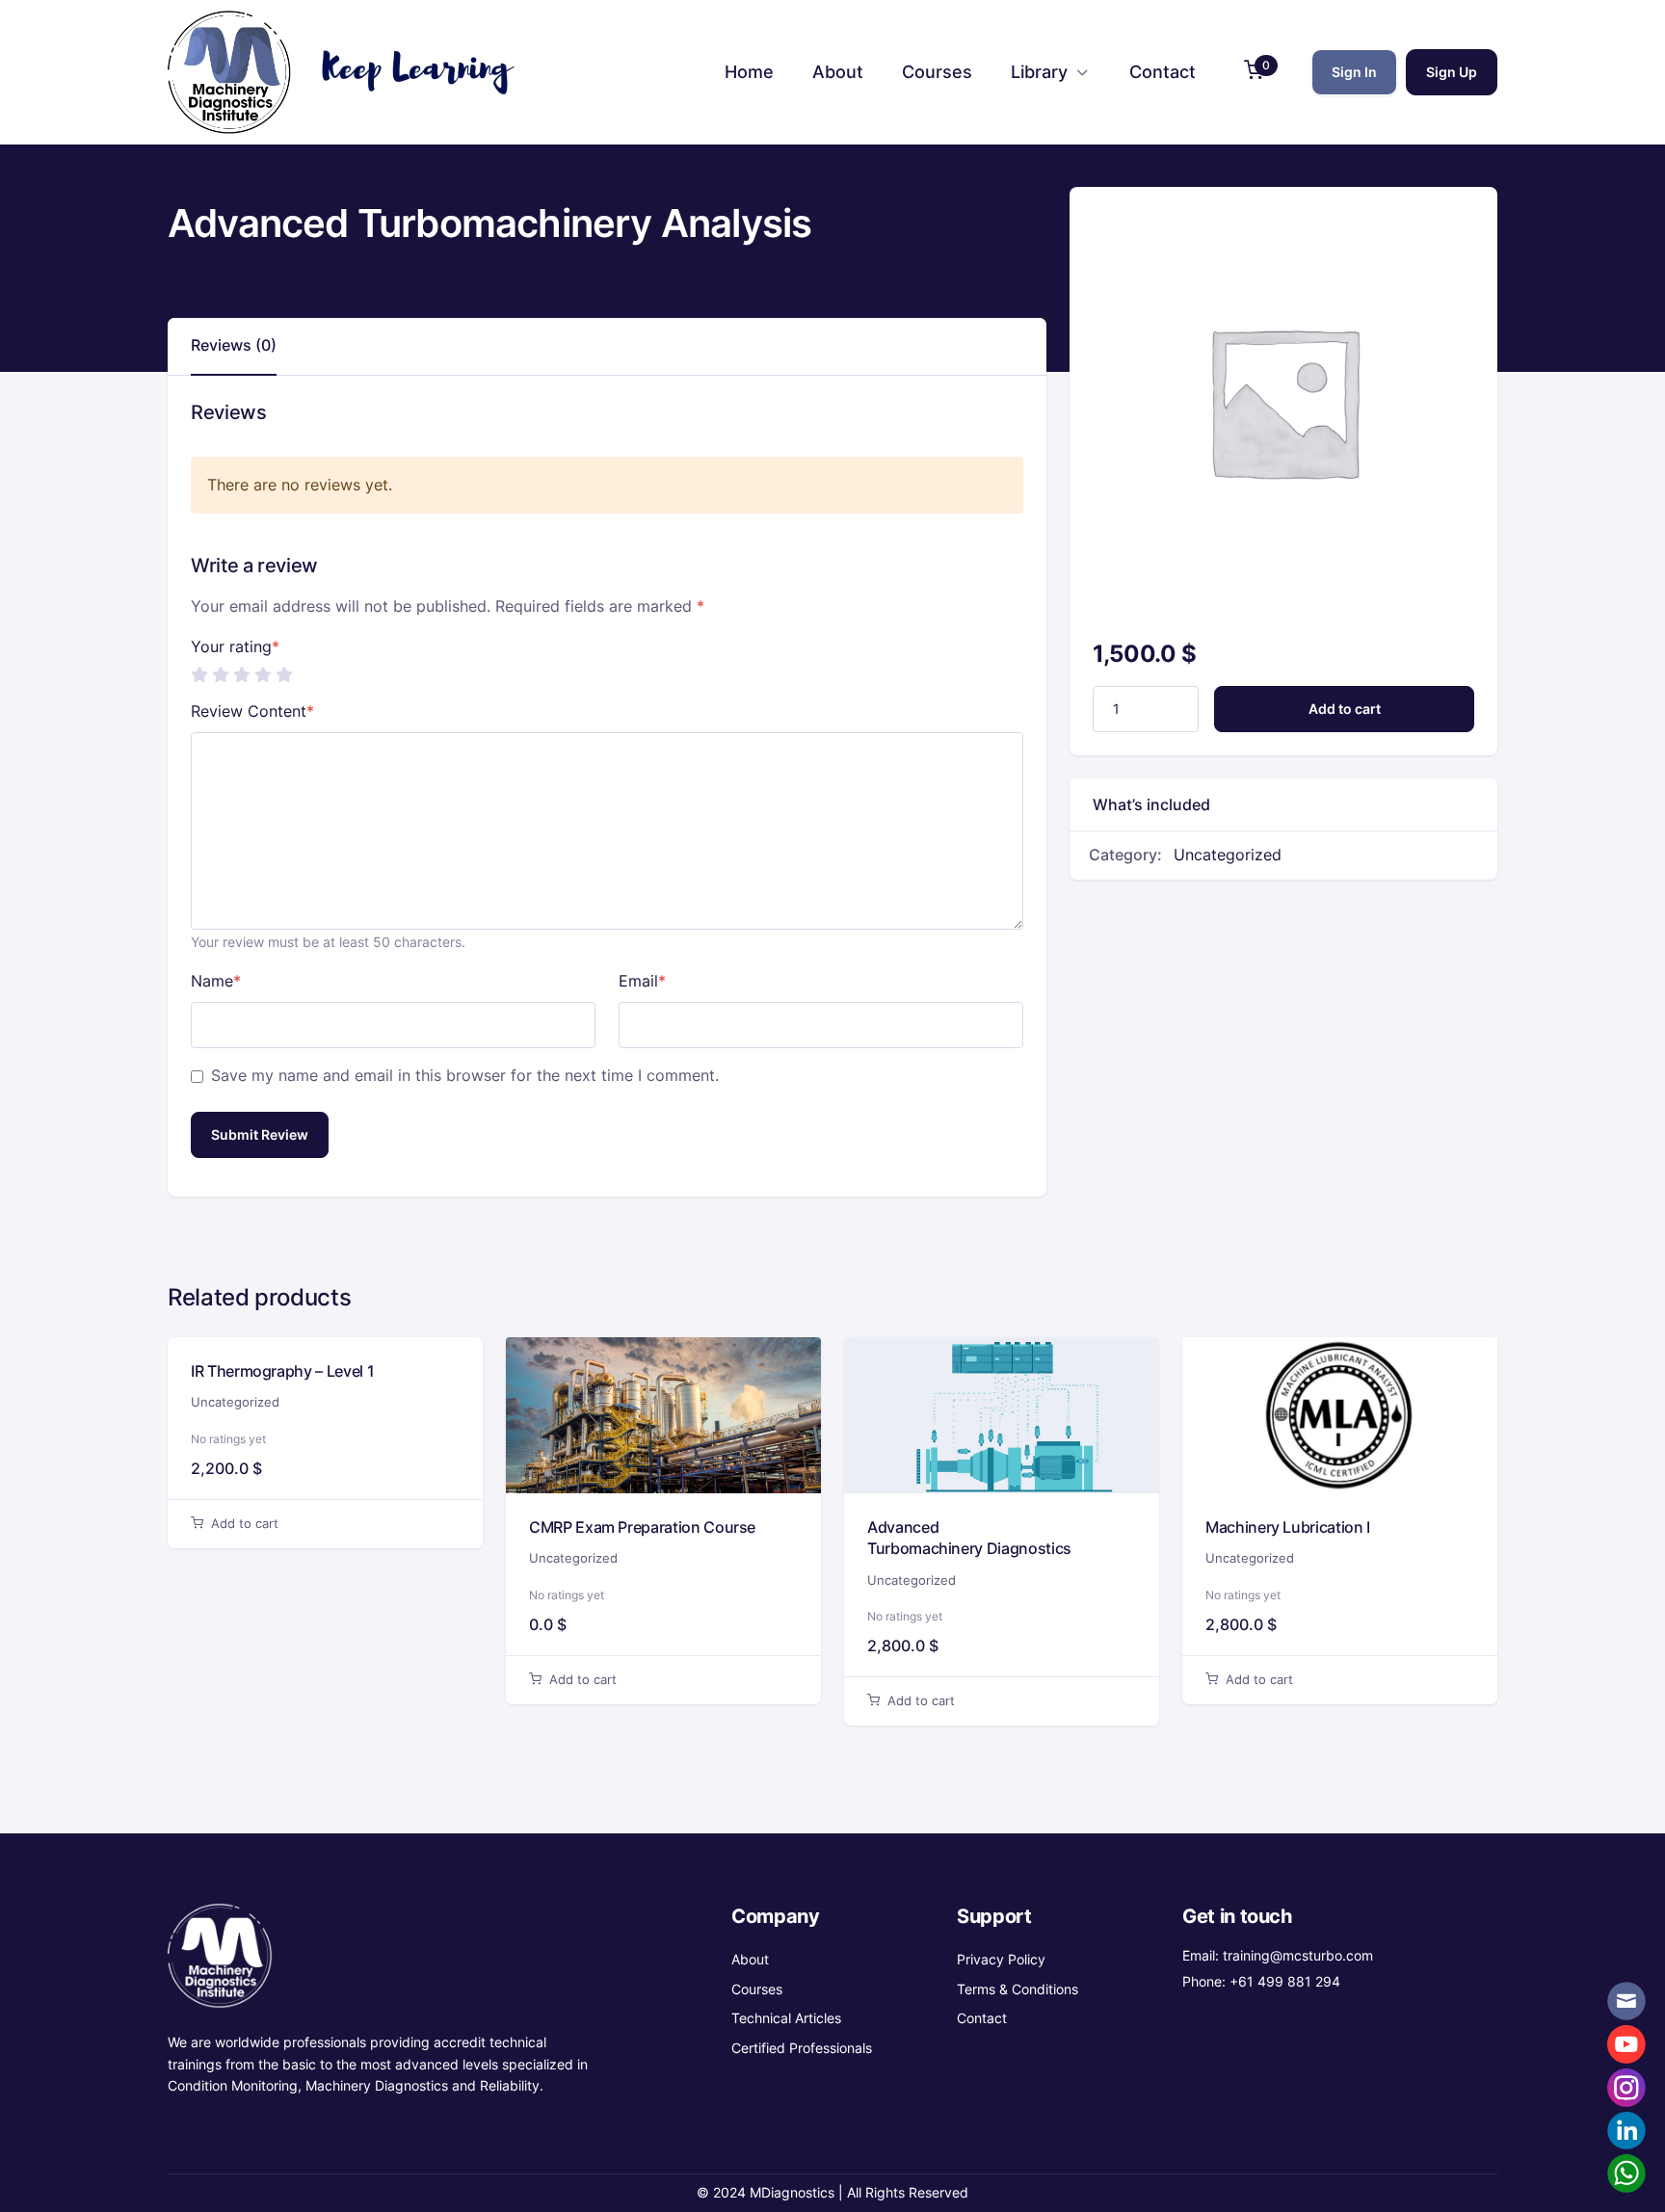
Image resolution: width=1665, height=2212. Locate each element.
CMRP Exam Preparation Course (642, 1527)
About (750, 1959)
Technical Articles (786, 2018)
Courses (757, 1989)
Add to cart (1345, 709)
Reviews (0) (234, 345)
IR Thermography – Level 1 (282, 1371)
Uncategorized (1228, 855)
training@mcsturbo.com (1298, 1955)
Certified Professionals (802, 2048)
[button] (1254, 73)
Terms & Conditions (1017, 1989)
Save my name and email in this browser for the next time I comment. (465, 1075)
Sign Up (1452, 72)
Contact (982, 2018)
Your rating (235, 646)
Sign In (1354, 72)
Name (216, 981)
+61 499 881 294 (1285, 1981)
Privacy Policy (1001, 1959)
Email (642, 981)
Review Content (252, 711)
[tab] (234, 346)
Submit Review (260, 1134)
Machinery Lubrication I (1288, 1527)
